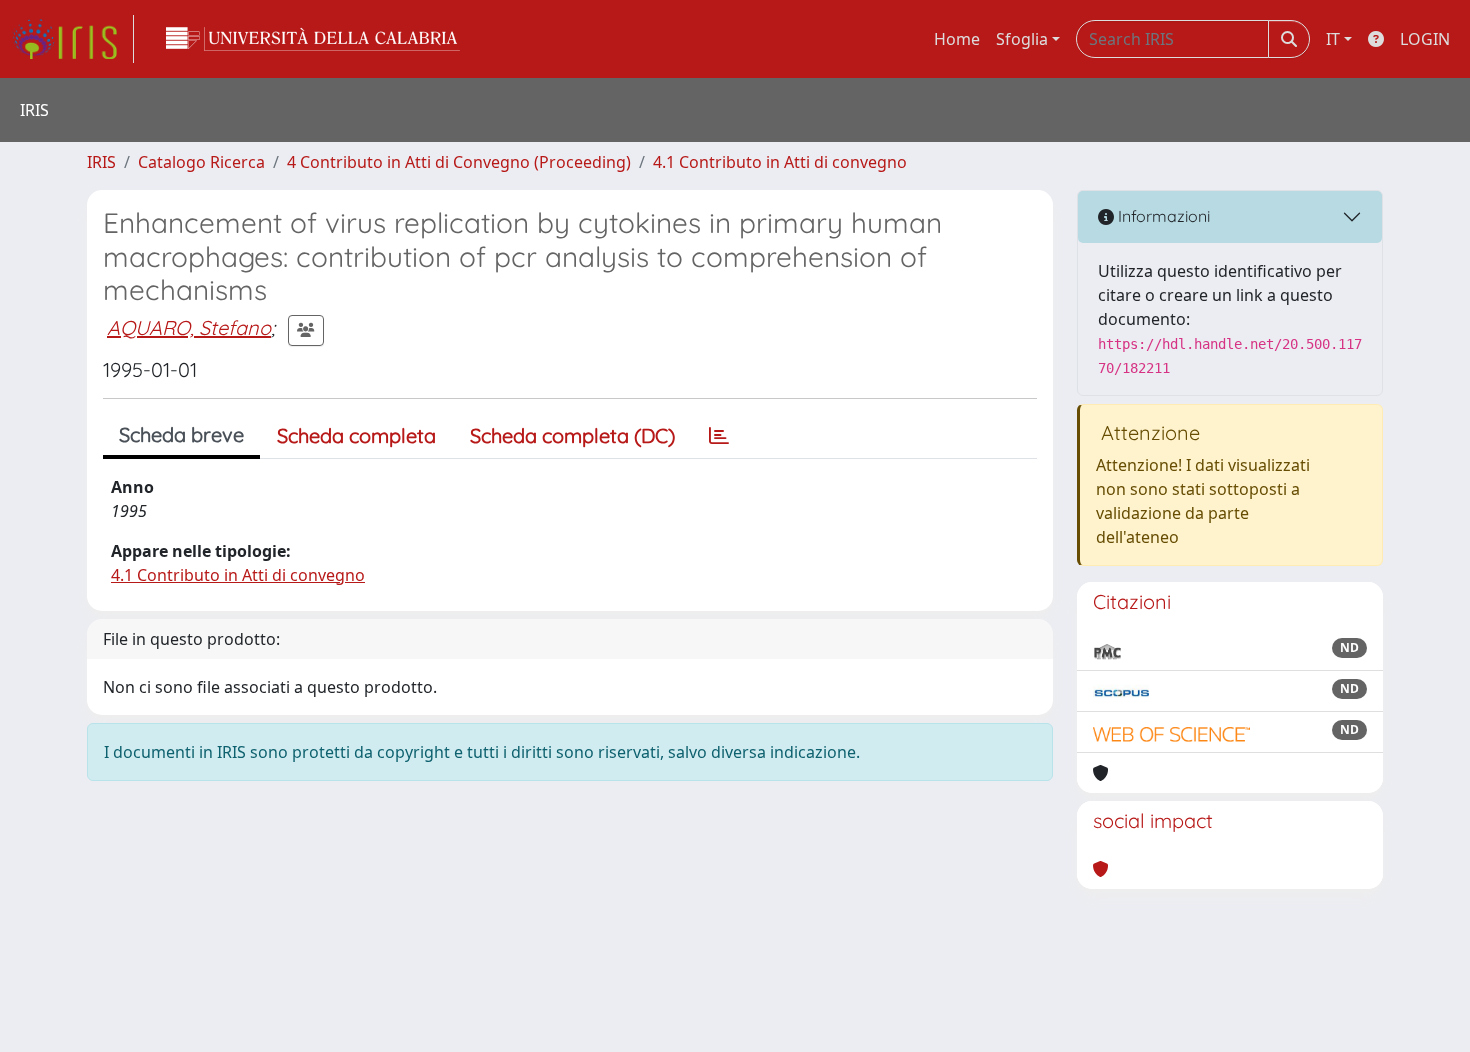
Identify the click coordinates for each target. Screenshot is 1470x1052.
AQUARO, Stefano (189, 327)
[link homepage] (73, 39)
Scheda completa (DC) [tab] (572, 435)
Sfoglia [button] (1022, 39)
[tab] (719, 436)
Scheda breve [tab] (181, 434)
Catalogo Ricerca (201, 162)
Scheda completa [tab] (356, 435)
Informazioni (1162, 216)
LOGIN (1425, 39)
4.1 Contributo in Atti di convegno (780, 162)
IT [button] (1333, 39)
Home (957, 39)
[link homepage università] (313, 39)
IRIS (101, 162)
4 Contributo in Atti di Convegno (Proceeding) (459, 162)
